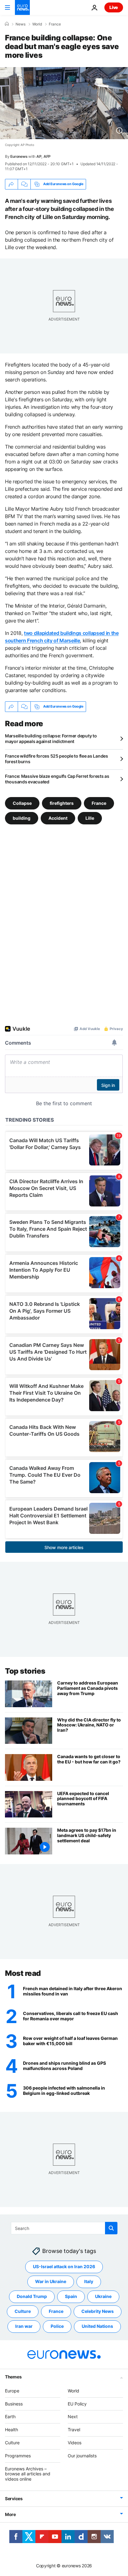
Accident (58, 818)
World (37, 24)
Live (114, 7)
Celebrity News (98, 2312)
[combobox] (64, 2228)
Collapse (22, 803)
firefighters (62, 803)
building (22, 818)
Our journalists (82, 2456)
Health (11, 2430)
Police (57, 2326)
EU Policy (77, 2404)
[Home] (7, 24)
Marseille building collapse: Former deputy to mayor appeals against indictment (51, 739)
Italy (89, 2282)
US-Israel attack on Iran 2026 (64, 2267)
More (10, 2514)
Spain (71, 2297)
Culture (23, 2312)
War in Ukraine (51, 2282)
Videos (75, 2443)
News (21, 24)
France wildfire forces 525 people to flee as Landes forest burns (57, 759)
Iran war (24, 2326)
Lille (90, 818)
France (55, 24)
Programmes (18, 2456)
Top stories (25, 1671)
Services (14, 2498)
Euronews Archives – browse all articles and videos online (28, 2474)
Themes (13, 2377)
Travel (74, 2430)
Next (73, 2417)
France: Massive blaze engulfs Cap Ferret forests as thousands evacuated (57, 779)
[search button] (111, 2228)
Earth (10, 2417)
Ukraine (103, 2297)
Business (14, 2404)
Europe (12, 2391)
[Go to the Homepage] (22, 7)
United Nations (97, 2326)
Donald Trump (32, 2297)
